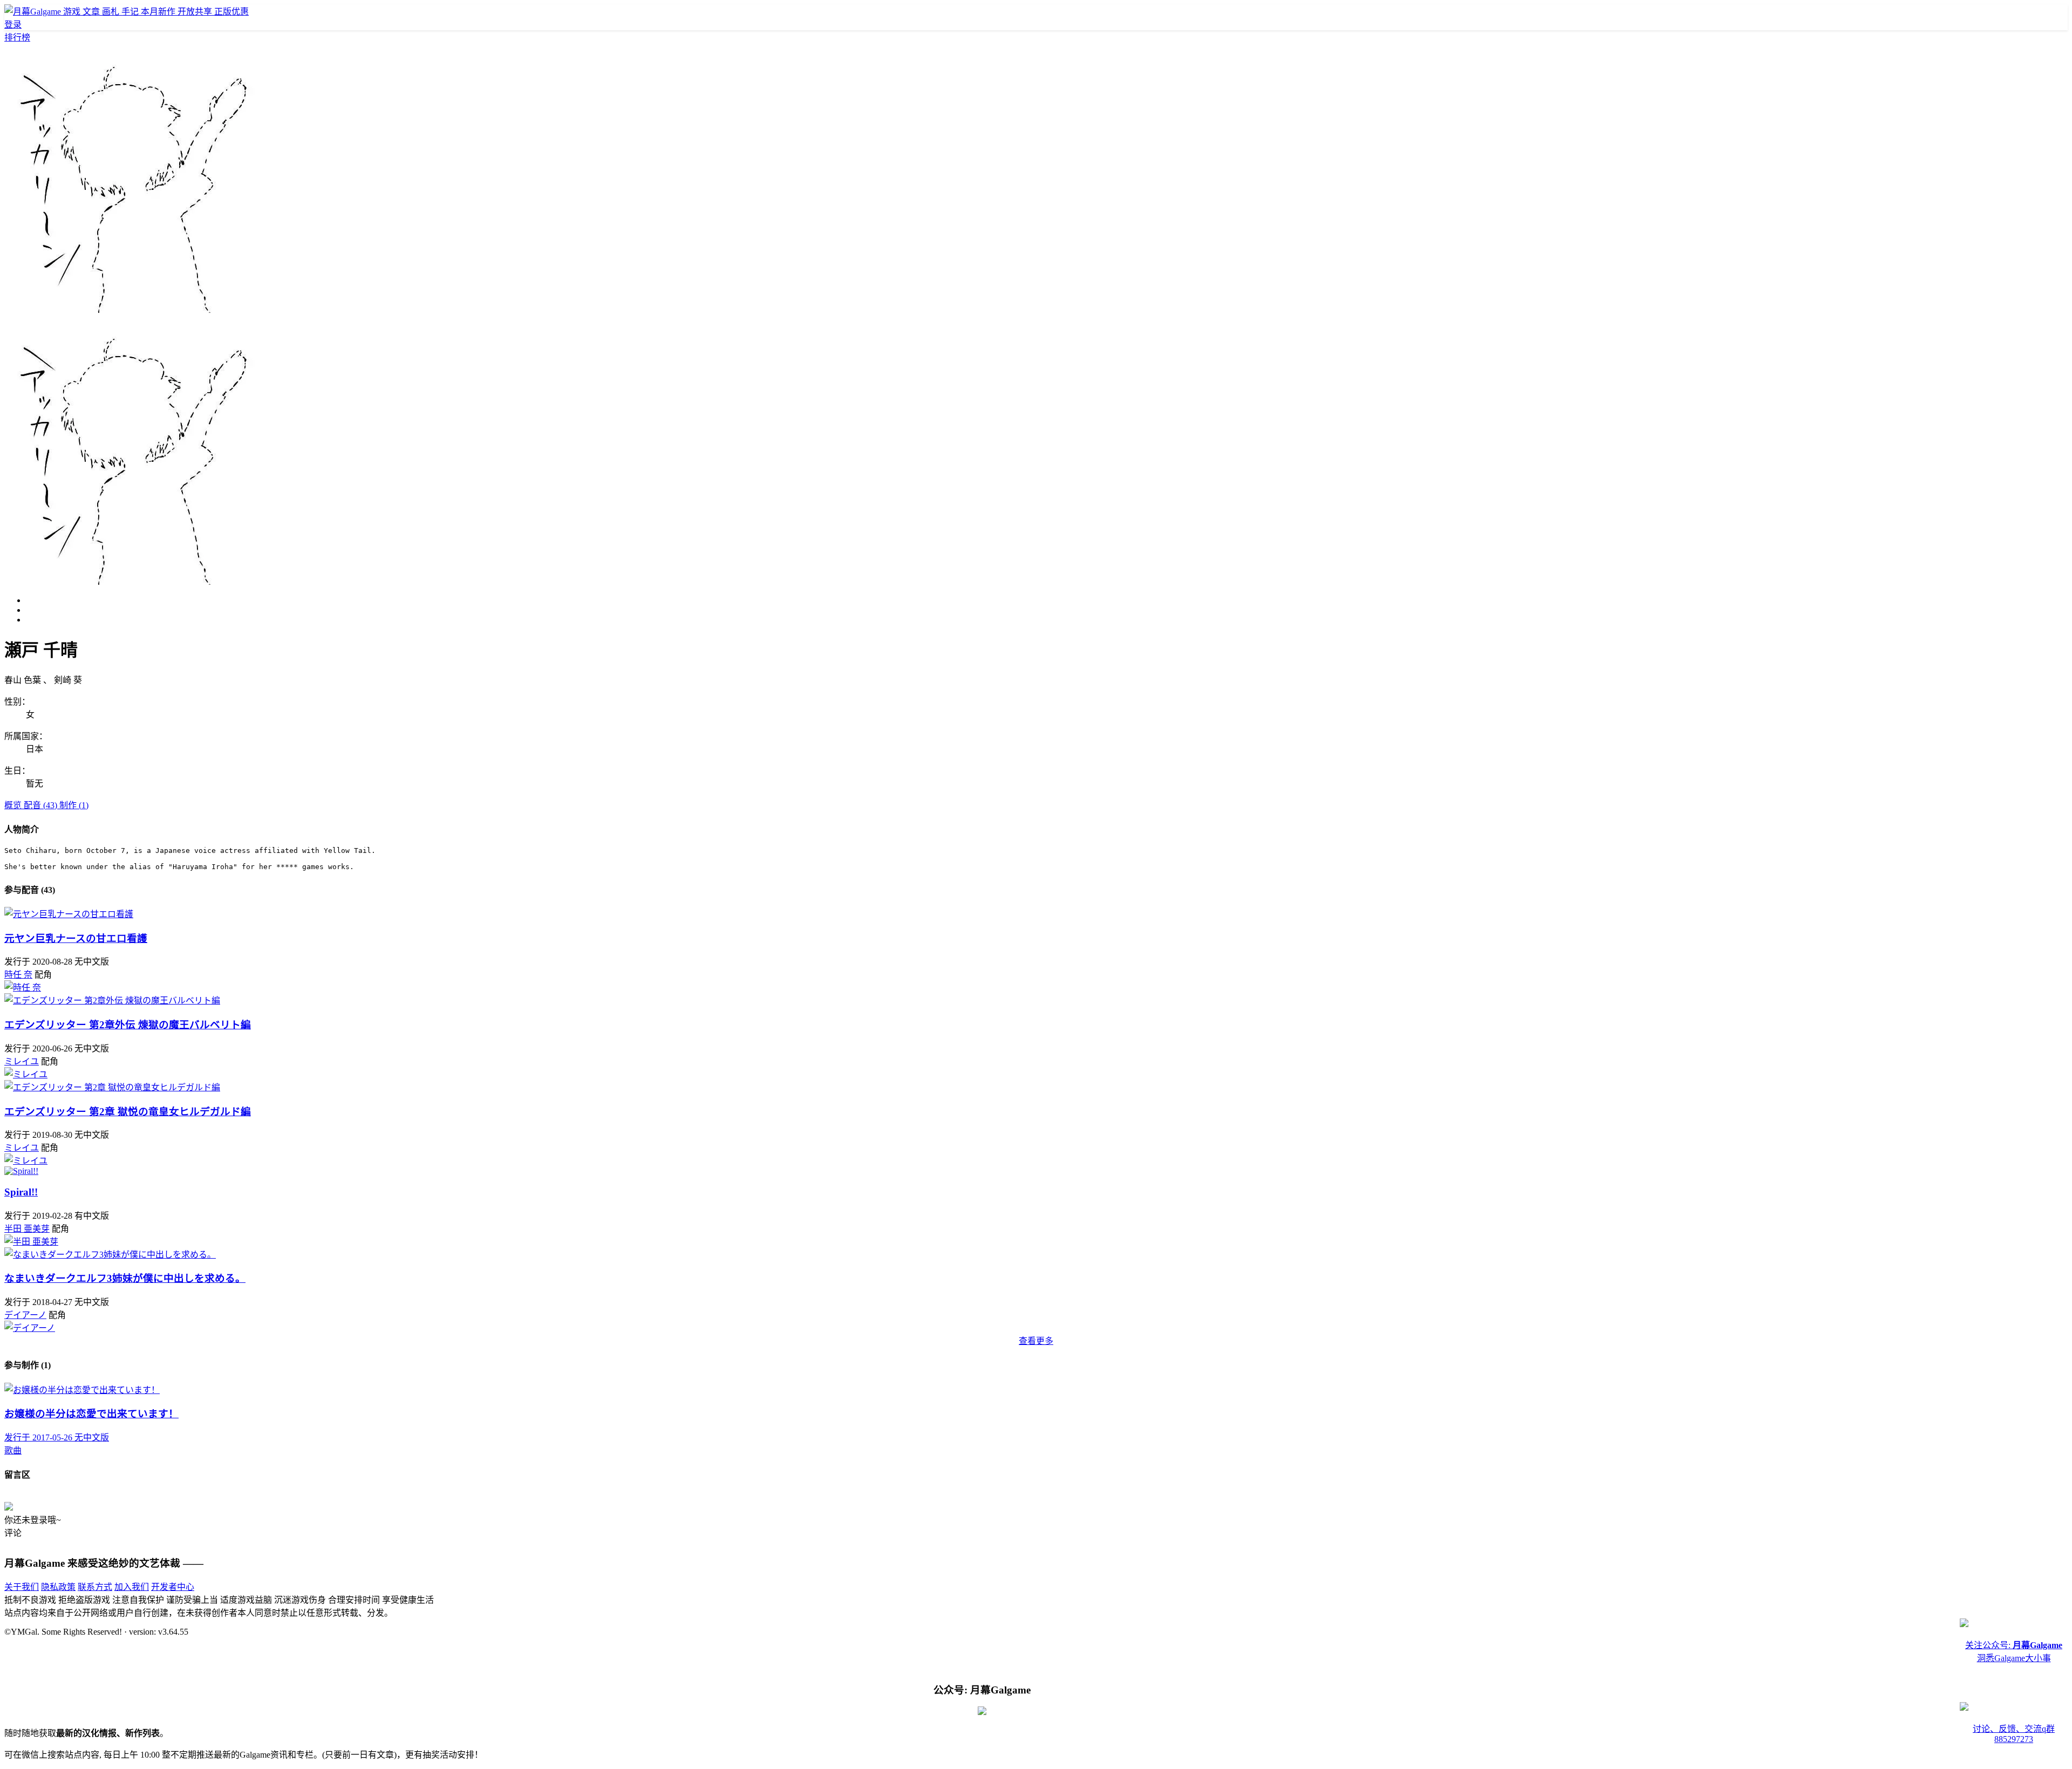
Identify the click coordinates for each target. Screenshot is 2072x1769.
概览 (14, 805)
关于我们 (22, 1587)
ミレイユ (22, 1061)
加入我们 (132, 1587)
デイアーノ (25, 1315)
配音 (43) (42, 805)
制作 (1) (74, 805)
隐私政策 (58, 1587)
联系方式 (95, 1587)
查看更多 (1036, 1341)
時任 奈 (18, 975)
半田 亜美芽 (27, 1229)
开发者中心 (173, 1587)
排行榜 (17, 37)
